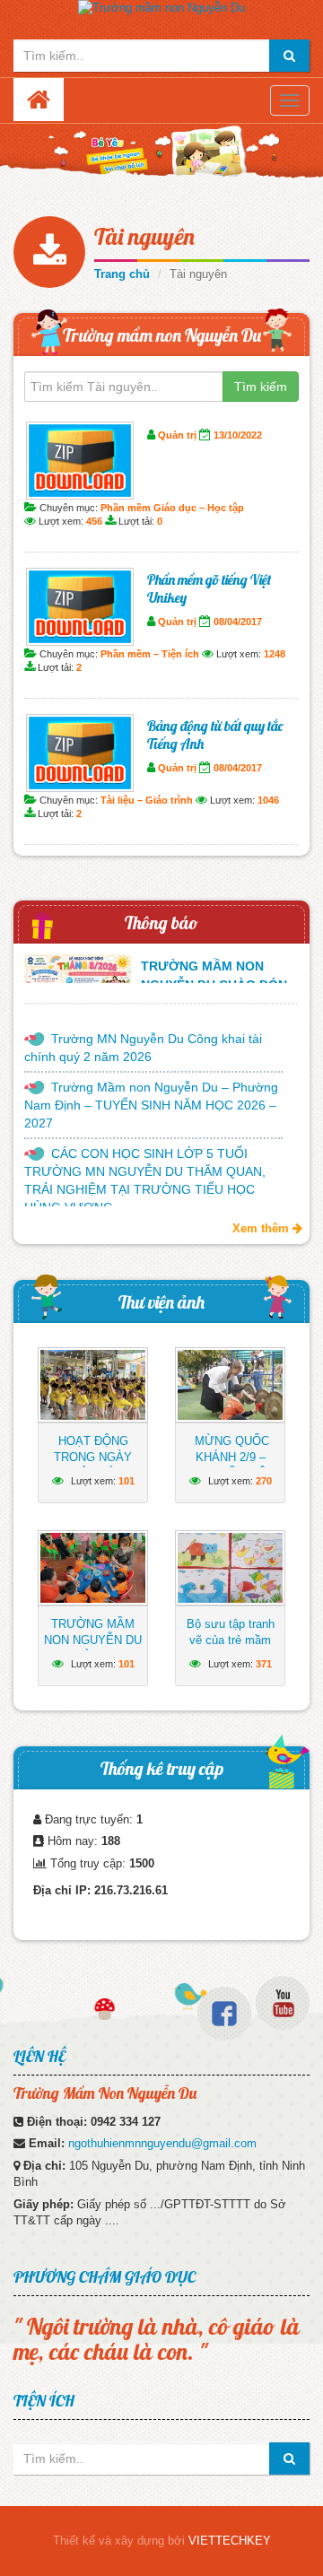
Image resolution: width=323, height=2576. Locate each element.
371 (264, 1664)
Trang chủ (122, 274)
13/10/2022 (238, 435)
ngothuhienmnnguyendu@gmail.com (162, 2143)
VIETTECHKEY (230, 2541)
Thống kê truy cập (162, 1768)
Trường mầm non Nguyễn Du (162, 335)
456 (94, 521)
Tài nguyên (144, 236)
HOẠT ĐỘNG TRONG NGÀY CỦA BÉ (93, 1457)
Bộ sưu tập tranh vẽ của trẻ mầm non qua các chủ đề (231, 1648)
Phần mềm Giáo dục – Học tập (172, 508)
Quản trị (177, 435)
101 (127, 1481)
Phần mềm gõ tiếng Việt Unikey (209, 588)
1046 (268, 800)
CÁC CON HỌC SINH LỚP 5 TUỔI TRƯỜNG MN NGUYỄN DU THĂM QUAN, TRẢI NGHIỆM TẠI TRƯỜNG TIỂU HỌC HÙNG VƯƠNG (145, 1180)
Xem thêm (262, 1228)
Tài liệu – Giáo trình (147, 800)
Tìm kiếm (261, 387)
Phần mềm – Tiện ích (150, 654)
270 (264, 1481)
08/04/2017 (238, 622)
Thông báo (161, 922)
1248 (275, 654)
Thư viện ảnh (161, 1302)
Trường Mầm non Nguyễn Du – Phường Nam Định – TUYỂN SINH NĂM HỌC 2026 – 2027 (151, 1105)
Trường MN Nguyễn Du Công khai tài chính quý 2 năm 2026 (143, 1048)
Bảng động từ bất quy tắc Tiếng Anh (215, 735)
